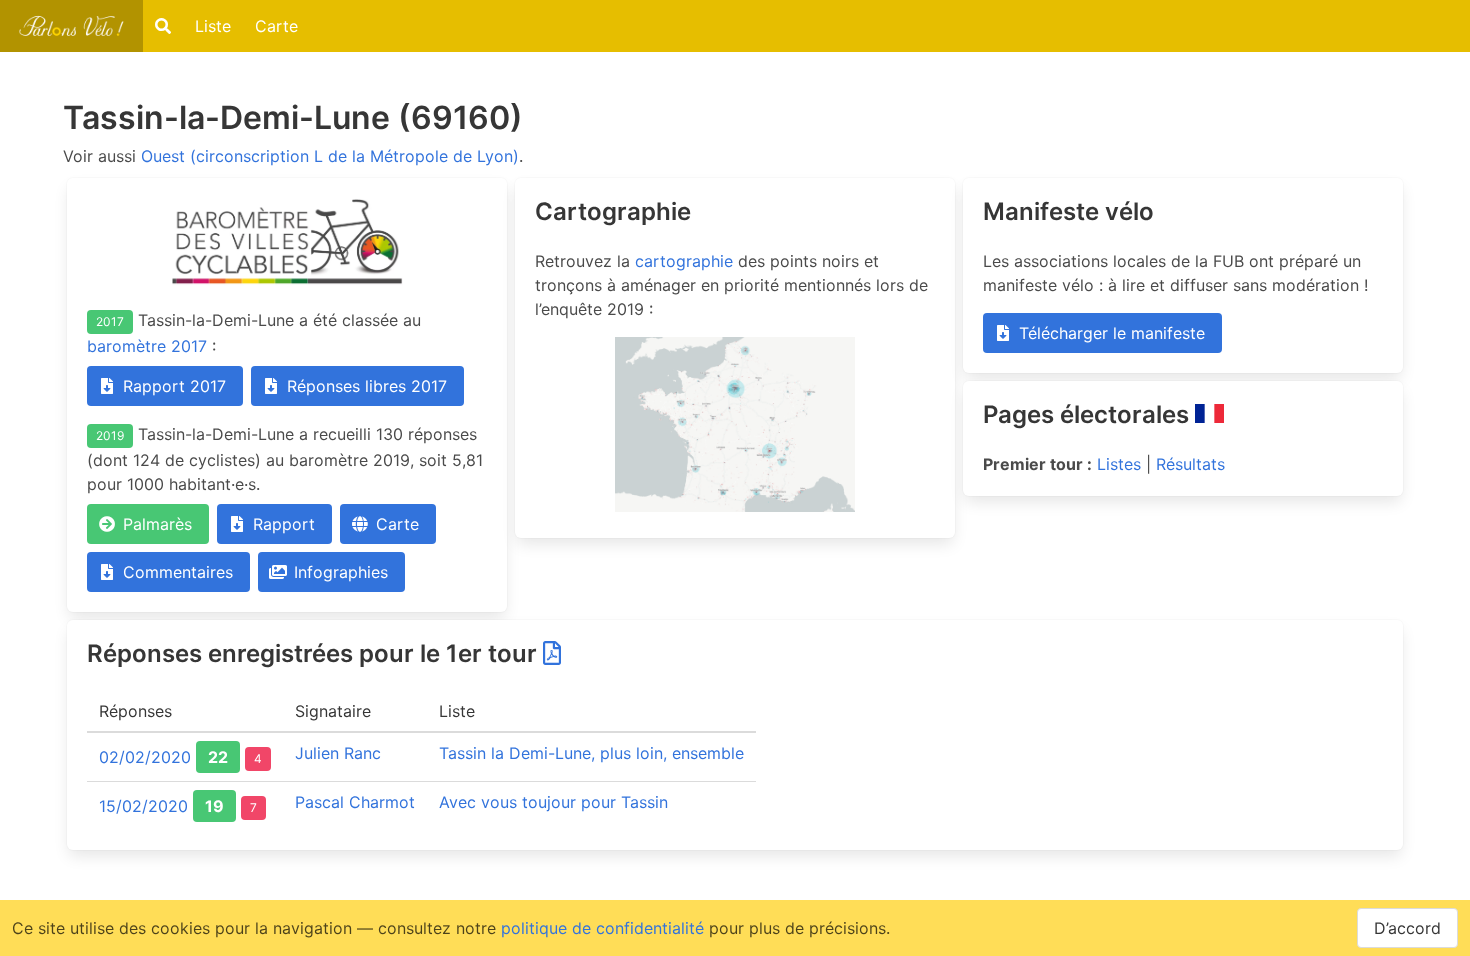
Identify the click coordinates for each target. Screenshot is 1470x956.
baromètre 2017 (147, 346)
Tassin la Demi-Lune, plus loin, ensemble (591, 753)
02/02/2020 (145, 757)
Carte (276, 26)
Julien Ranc (338, 753)
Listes (1119, 464)
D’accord (1407, 928)
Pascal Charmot (355, 802)
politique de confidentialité (602, 928)
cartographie (684, 261)
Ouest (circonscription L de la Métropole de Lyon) (330, 156)
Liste (213, 26)
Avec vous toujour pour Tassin (553, 802)
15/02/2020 (143, 806)
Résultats (1190, 464)
